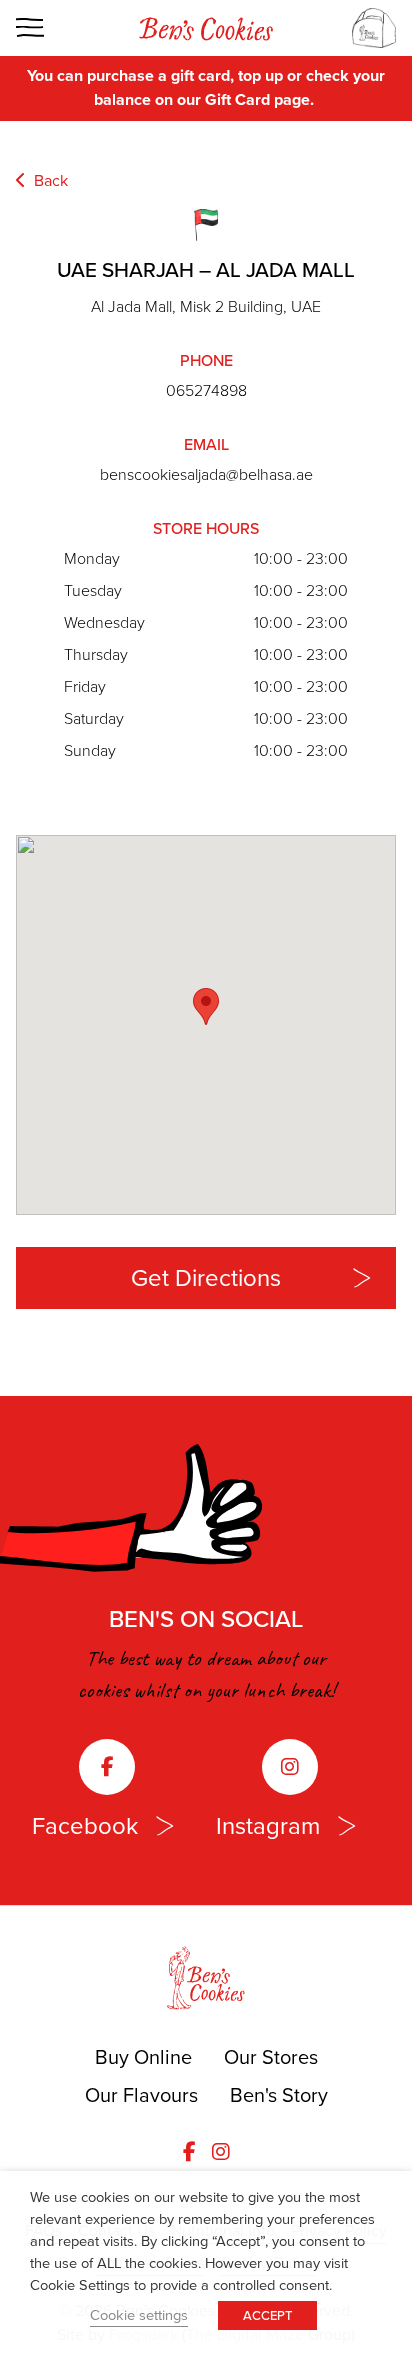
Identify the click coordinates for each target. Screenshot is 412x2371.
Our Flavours (141, 2095)
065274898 (206, 390)
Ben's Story (279, 2095)
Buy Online (143, 2057)
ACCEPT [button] (267, 2315)
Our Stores (271, 2057)
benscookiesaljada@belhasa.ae (206, 474)
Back (49, 180)
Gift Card (237, 99)
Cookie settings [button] (139, 2315)
